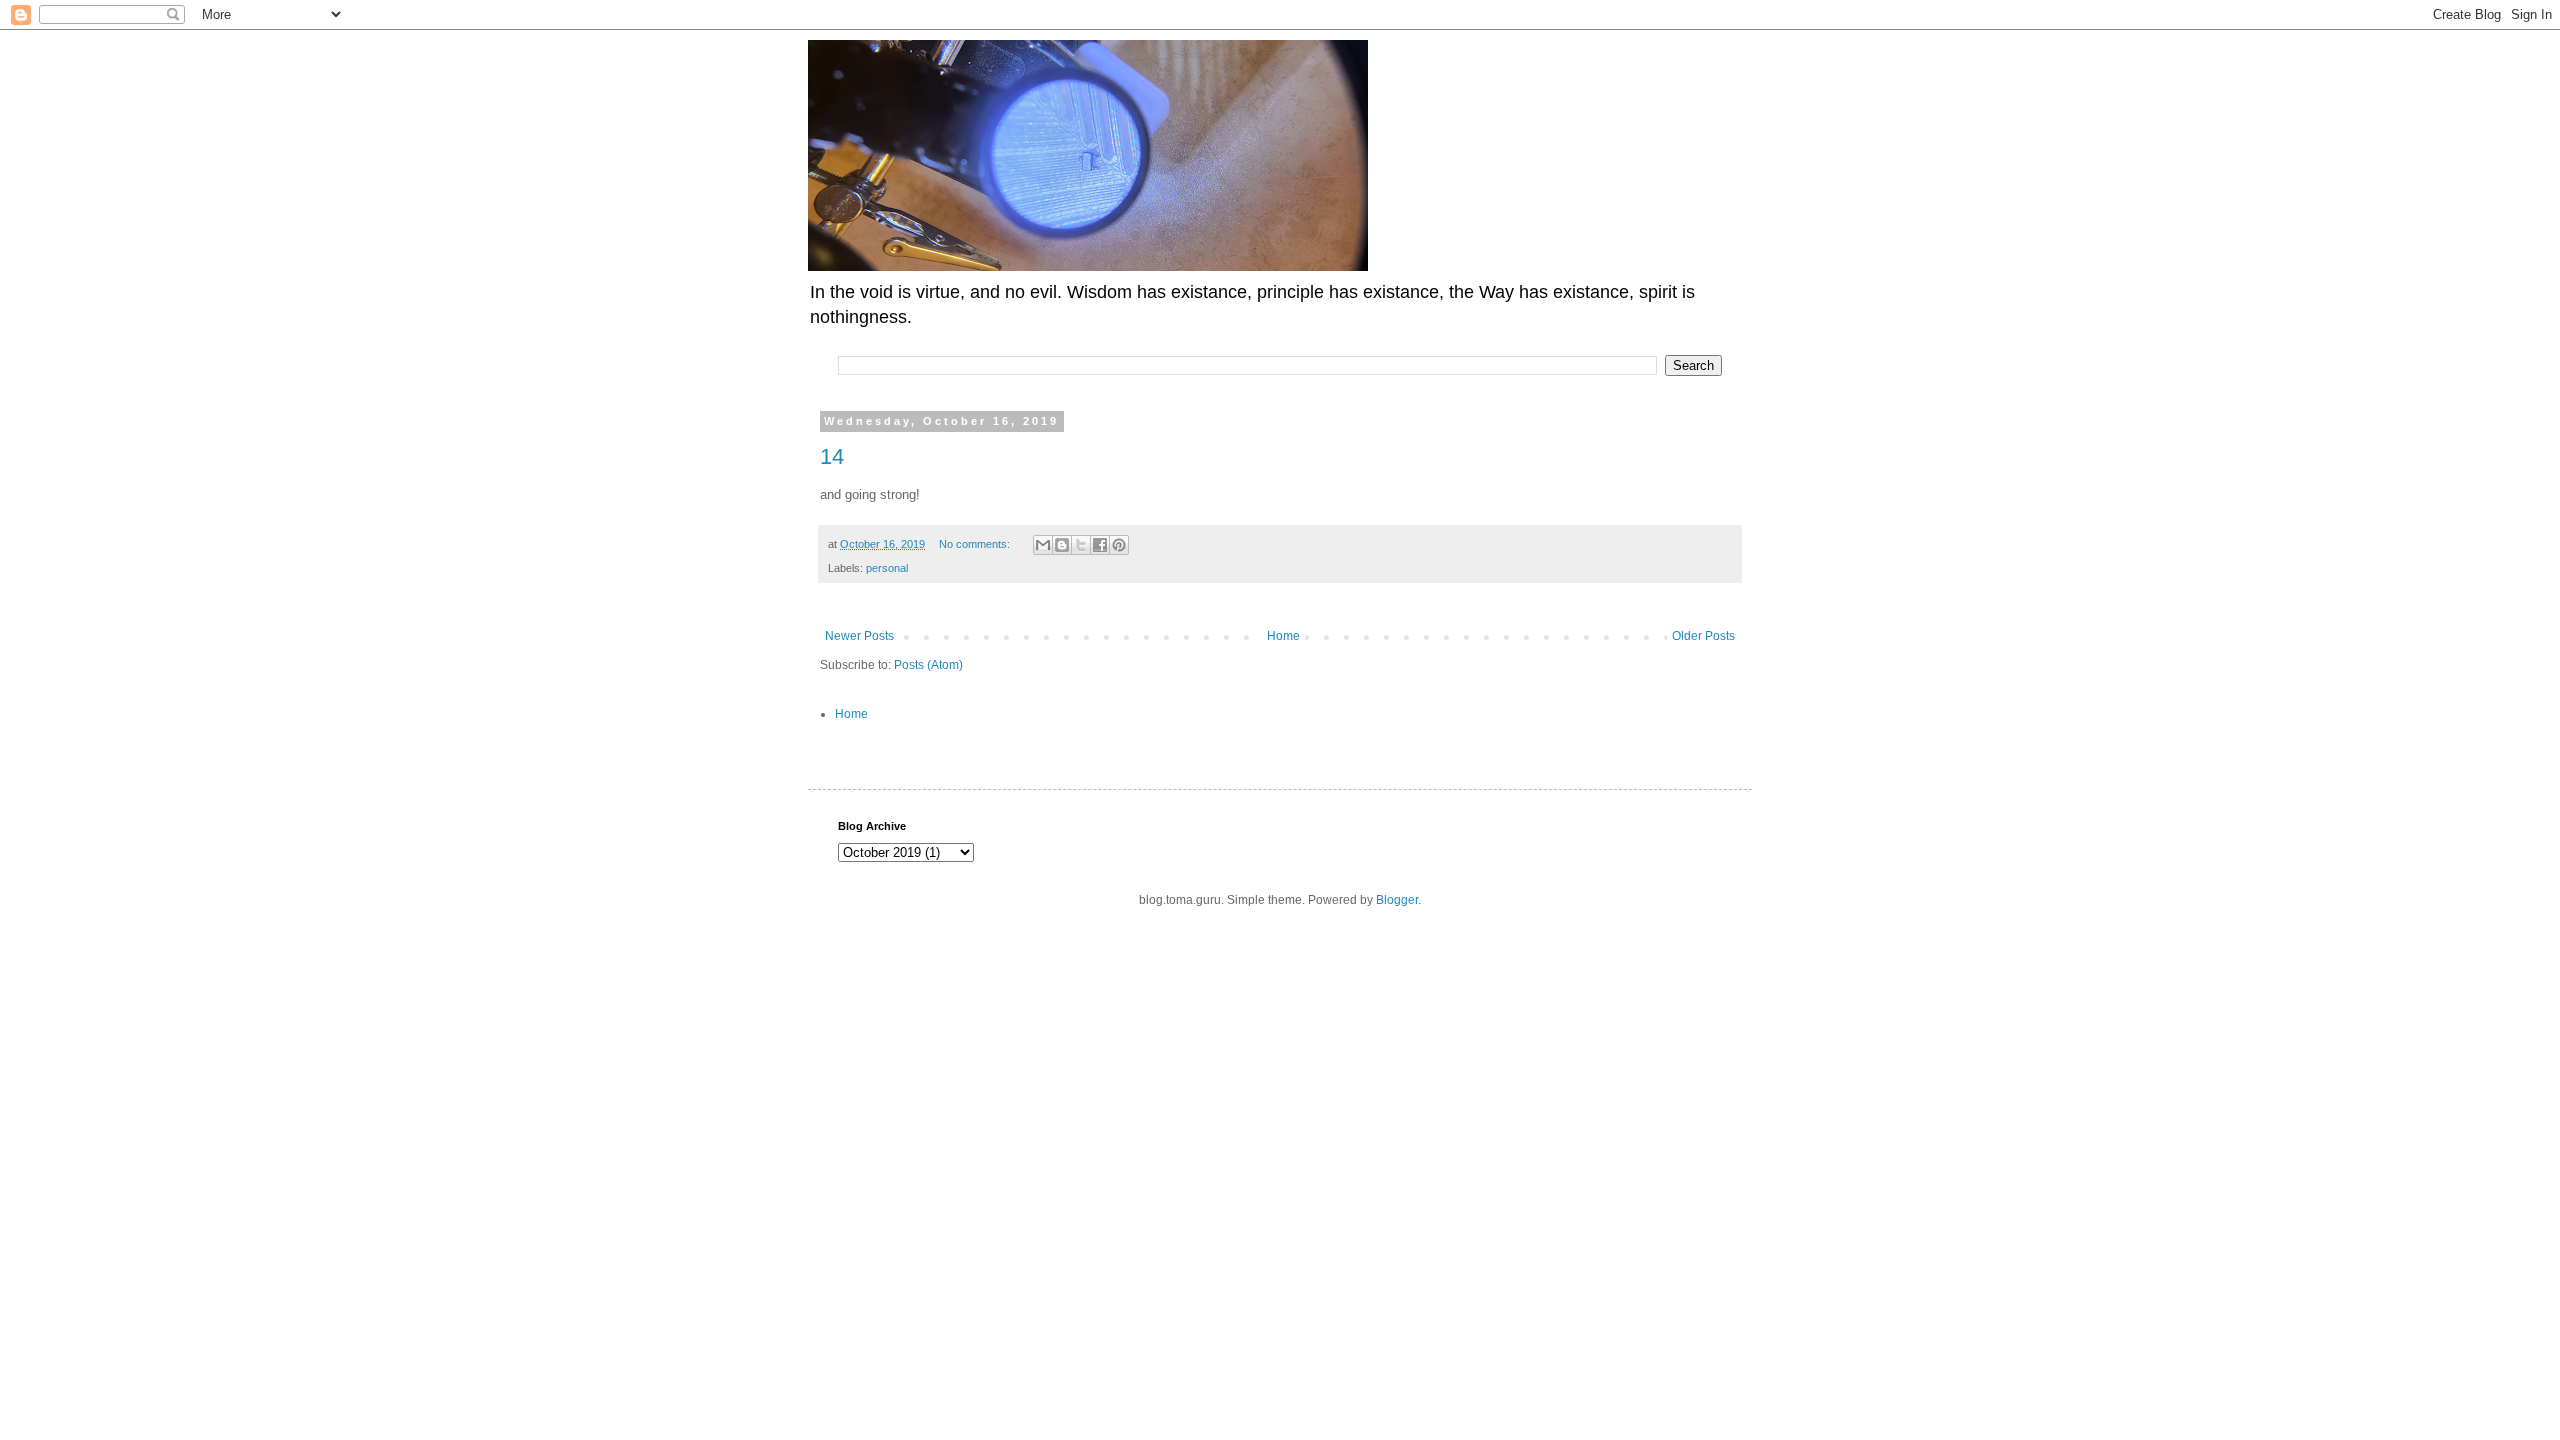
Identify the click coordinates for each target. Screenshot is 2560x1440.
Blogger (1397, 900)
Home (1283, 636)
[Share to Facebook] (1100, 545)
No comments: (976, 544)
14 (832, 456)
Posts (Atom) (928, 665)
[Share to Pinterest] (1119, 545)
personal (887, 568)
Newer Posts (859, 636)
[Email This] (1043, 545)
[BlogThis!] (1062, 545)
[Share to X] (1081, 545)
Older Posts (1703, 636)
